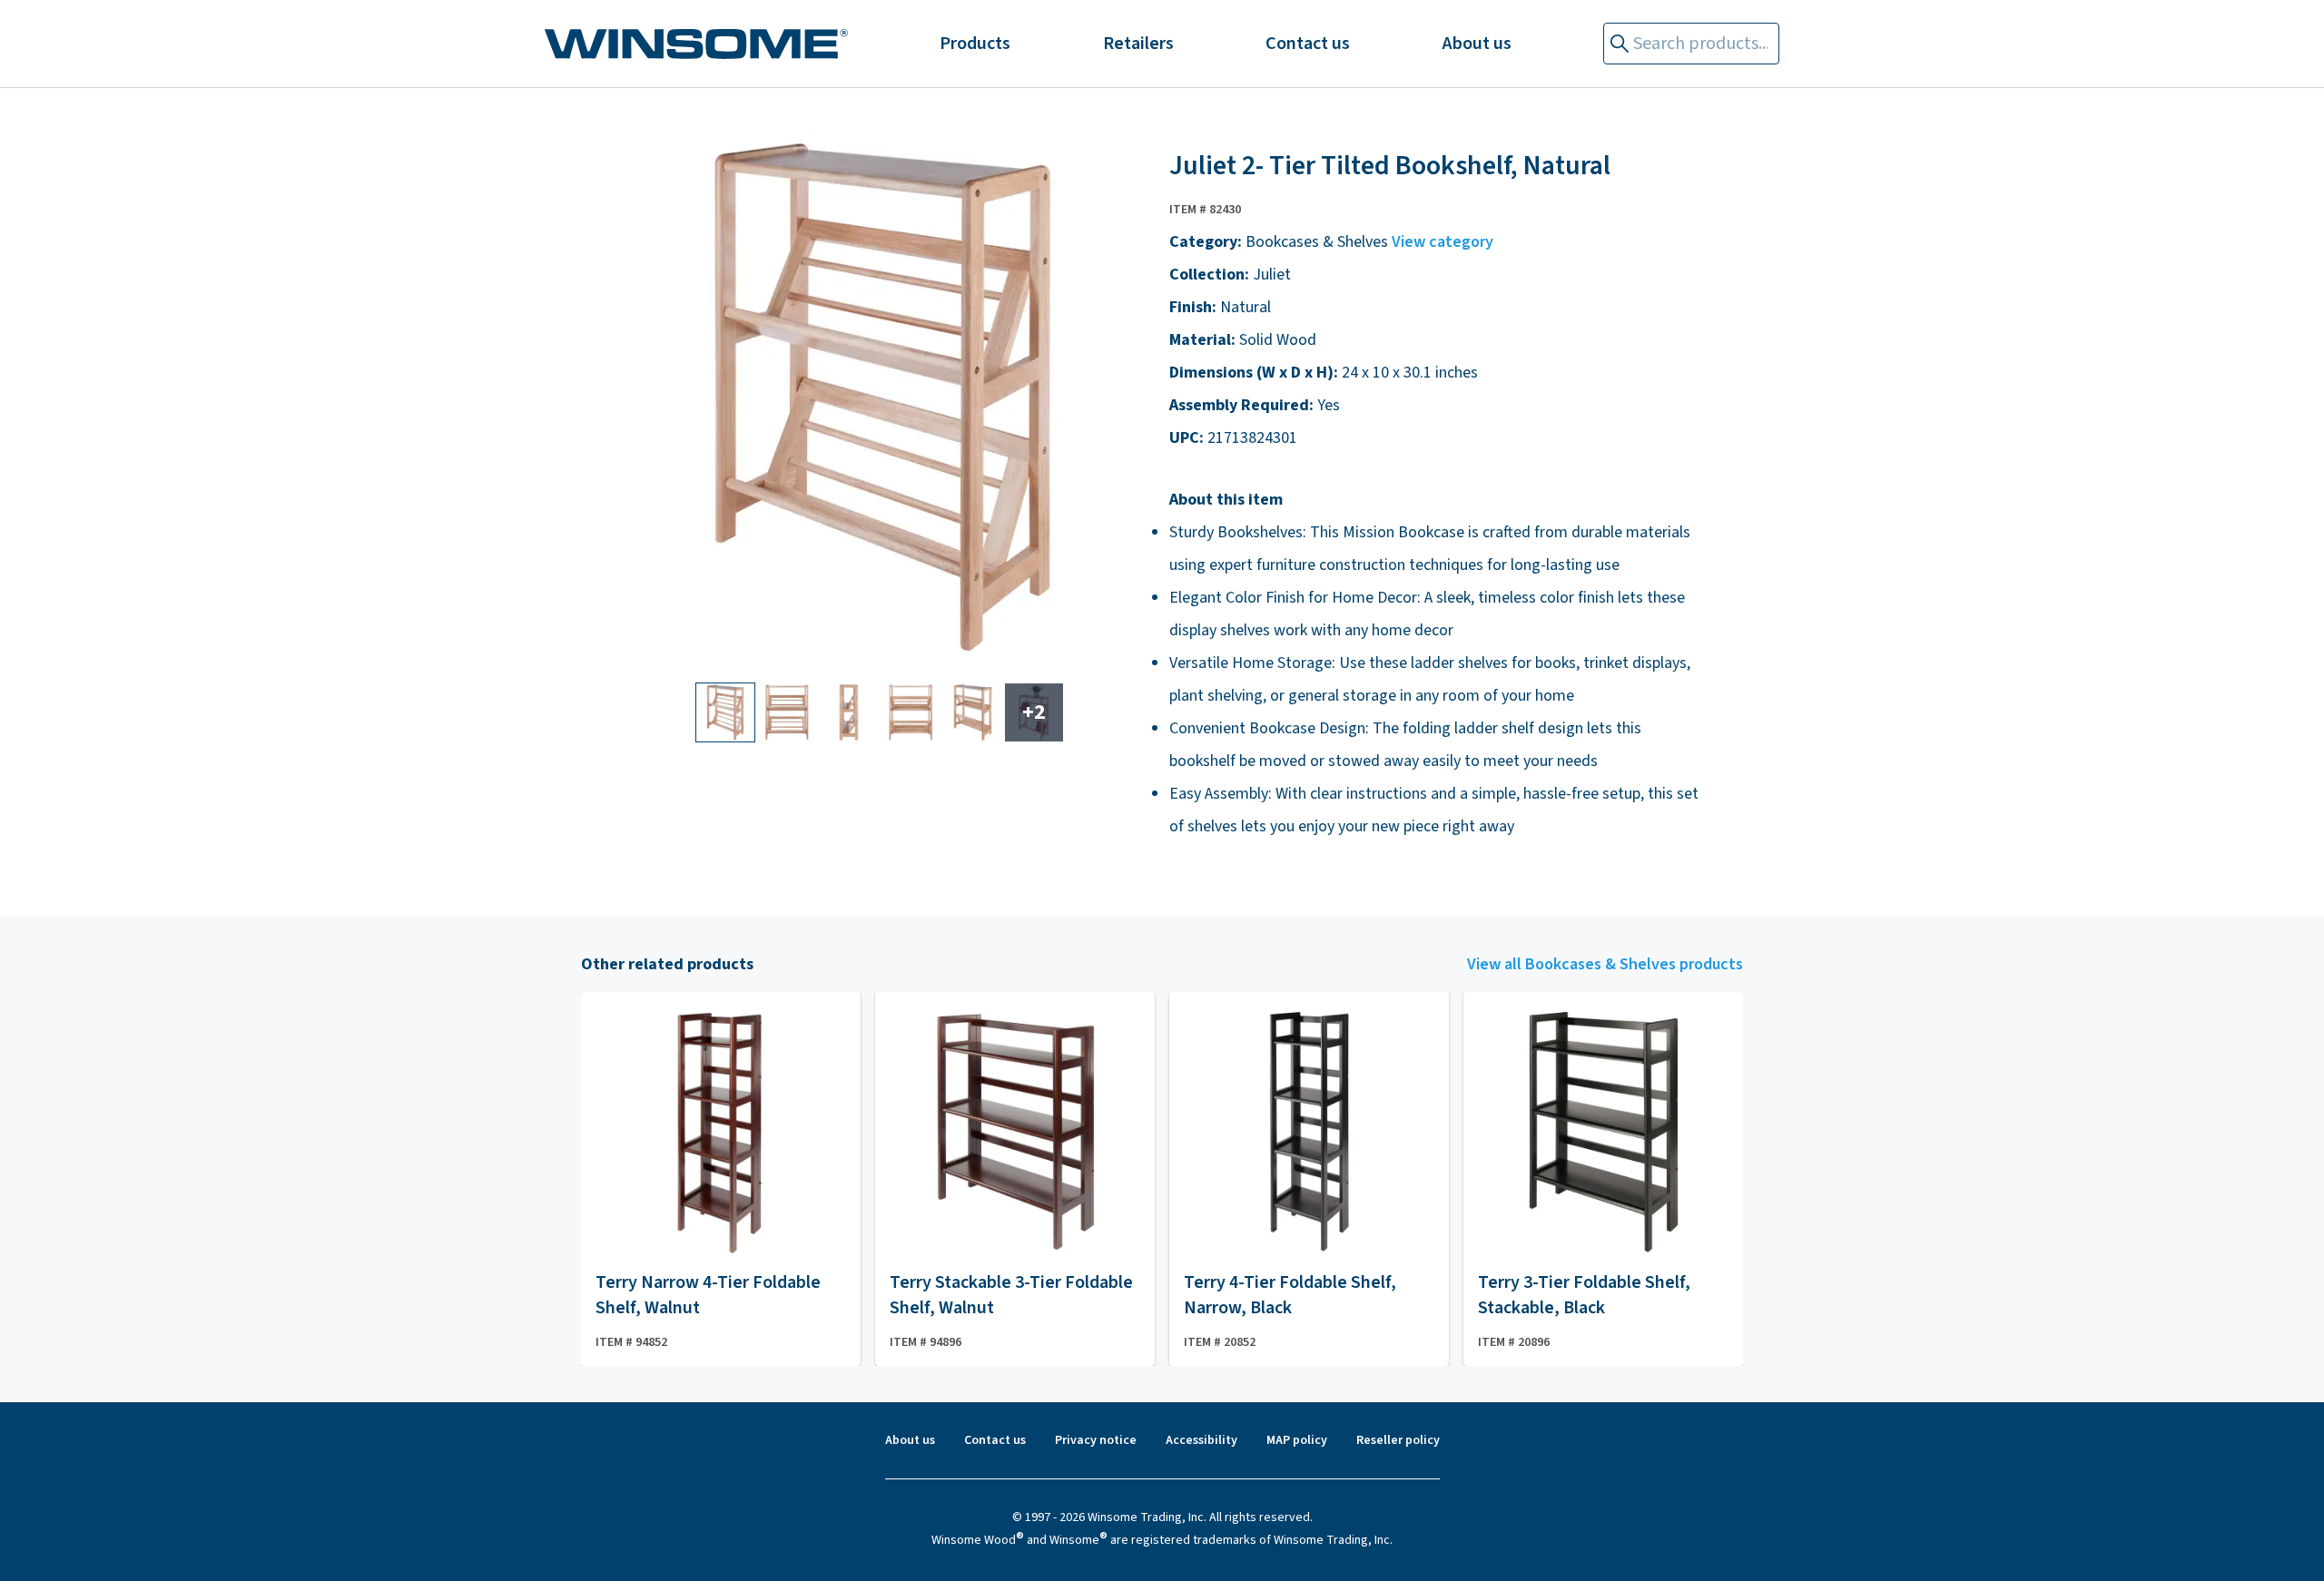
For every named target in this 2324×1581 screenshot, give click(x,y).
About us (1477, 44)
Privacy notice (1096, 1440)
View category (1443, 242)
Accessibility (1201, 1440)
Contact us (1308, 44)
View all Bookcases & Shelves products (1605, 964)
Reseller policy (1398, 1440)
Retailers (1138, 44)
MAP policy (1297, 1440)
